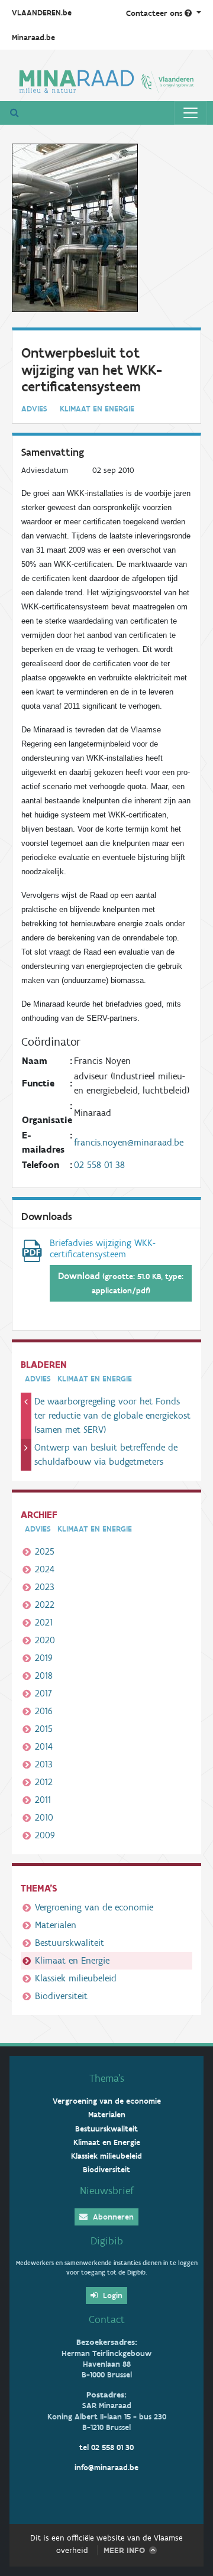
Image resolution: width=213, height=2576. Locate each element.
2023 (45, 1587)
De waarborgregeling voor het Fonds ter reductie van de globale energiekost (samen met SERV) (112, 1415)
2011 (43, 1800)
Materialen (56, 1925)
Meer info (124, 2550)
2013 (44, 1764)
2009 (45, 1835)
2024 (45, 1569)
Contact (107, 2319)
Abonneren (112, 2217)
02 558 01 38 (99, 1165)
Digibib (107, 2241)
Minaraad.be (33, 38)
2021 (44, 1622)
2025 (45, 1551)
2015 (44, 1729)
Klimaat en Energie (72, 1960)
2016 (44, 1711)
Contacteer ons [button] (155, 13)
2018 (44, 1675)
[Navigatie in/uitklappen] (191, 113)
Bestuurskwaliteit (70, 1943)
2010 (44, 1817)
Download (121, 1283)
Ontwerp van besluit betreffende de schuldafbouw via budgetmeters (106, 1454)
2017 (43, 1693)
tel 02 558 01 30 (106, 2447)
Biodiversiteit (61, 1996)
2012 (44, 1782)
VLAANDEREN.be (42, 13)
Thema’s (107, 2078)
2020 (45, 1640)
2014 (44, 1746)
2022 (45, 1605)
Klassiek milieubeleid (76, 1978)
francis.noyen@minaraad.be (129, 1142)
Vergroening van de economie (94, 1907)
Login (112, 2296)
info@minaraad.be (106, 2468)
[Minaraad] (106, 80)
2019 (44, 1658)
